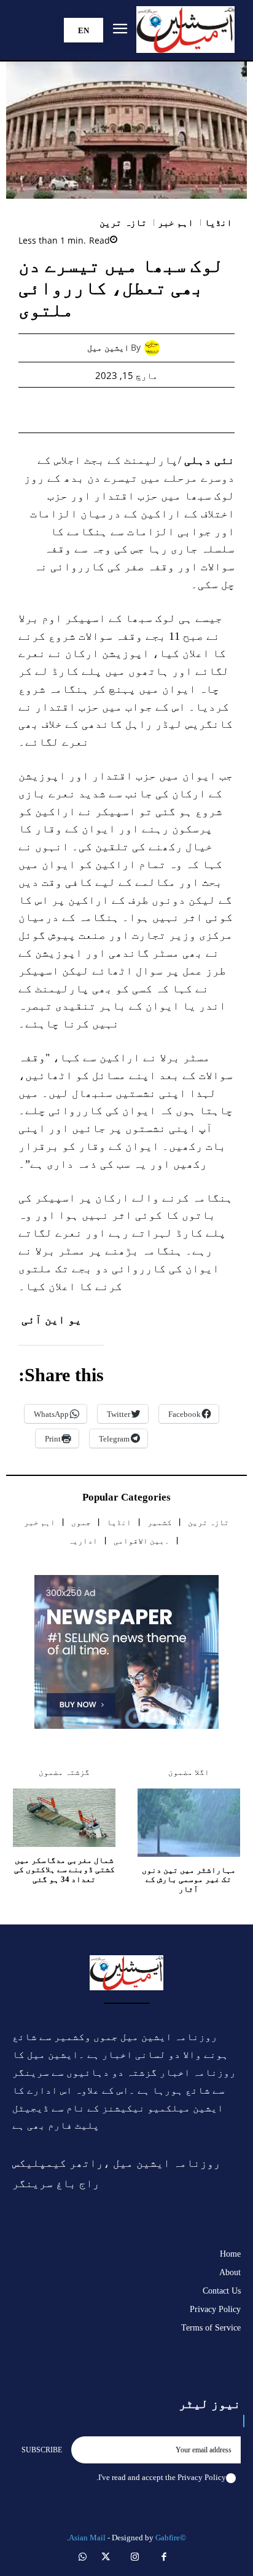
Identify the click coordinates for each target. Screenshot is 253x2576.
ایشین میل (108, 348)
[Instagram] (135, 2558)
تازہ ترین (123, 223)
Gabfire (168, 2538)
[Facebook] (197, 410)
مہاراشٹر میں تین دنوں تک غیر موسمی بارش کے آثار (189, 1880)
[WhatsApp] (141, 410)
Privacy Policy (202, 2477)
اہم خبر (176, 223)
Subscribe (42, 2450)
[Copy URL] (56, 410)
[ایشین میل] (155, 348)
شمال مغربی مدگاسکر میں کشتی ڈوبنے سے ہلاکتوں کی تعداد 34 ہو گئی (64, 1870)
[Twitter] (169, 410)
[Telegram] (84, 410)
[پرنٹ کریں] (112, 410)
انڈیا (218, 223)
